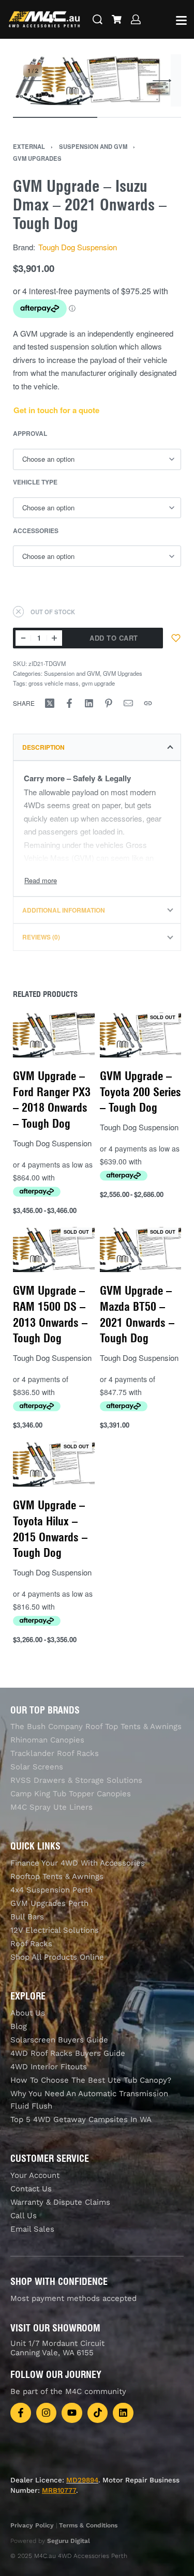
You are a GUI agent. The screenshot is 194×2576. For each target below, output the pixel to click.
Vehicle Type (35, 482)
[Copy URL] (148, 703)
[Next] (162, 81)
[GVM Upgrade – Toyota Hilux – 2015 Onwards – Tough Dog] (54, 1464)
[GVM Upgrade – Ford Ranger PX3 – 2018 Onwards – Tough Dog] (54, 1035)
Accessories (36, 531)
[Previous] (32, 81)
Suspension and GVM (93, 146)
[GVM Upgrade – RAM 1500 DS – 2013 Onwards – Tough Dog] (54, 1249)
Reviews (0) (41, 937)
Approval (30, 434)
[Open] (181, 20)
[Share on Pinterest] (109, 703)
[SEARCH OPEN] (98, 19)
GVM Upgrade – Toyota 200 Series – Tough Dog (140, 1092)
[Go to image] (55, 117)
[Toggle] (41, 880)
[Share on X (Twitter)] (50, 703)
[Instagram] (47, 2413)
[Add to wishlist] (176, 638)
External (29, 146)
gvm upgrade (98, 683)
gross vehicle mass (54, 683)
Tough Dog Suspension (78, 247)
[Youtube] (72, 2413)
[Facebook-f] (21, 2413)
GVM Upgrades (37, 158)
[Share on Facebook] (69, 703)
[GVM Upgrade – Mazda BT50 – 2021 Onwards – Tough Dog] (141, 1249)
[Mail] (128, 703)
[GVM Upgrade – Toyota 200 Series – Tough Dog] (141, 1035)
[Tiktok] (98, 2413)
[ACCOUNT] (136, 19)
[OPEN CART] (117, 19)
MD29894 (82, 2480)
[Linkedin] (123, 2413)
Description (43, 747)
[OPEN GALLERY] (92, 80)
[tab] (97, 747)
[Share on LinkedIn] (89, 703)
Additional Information (64, 910)
